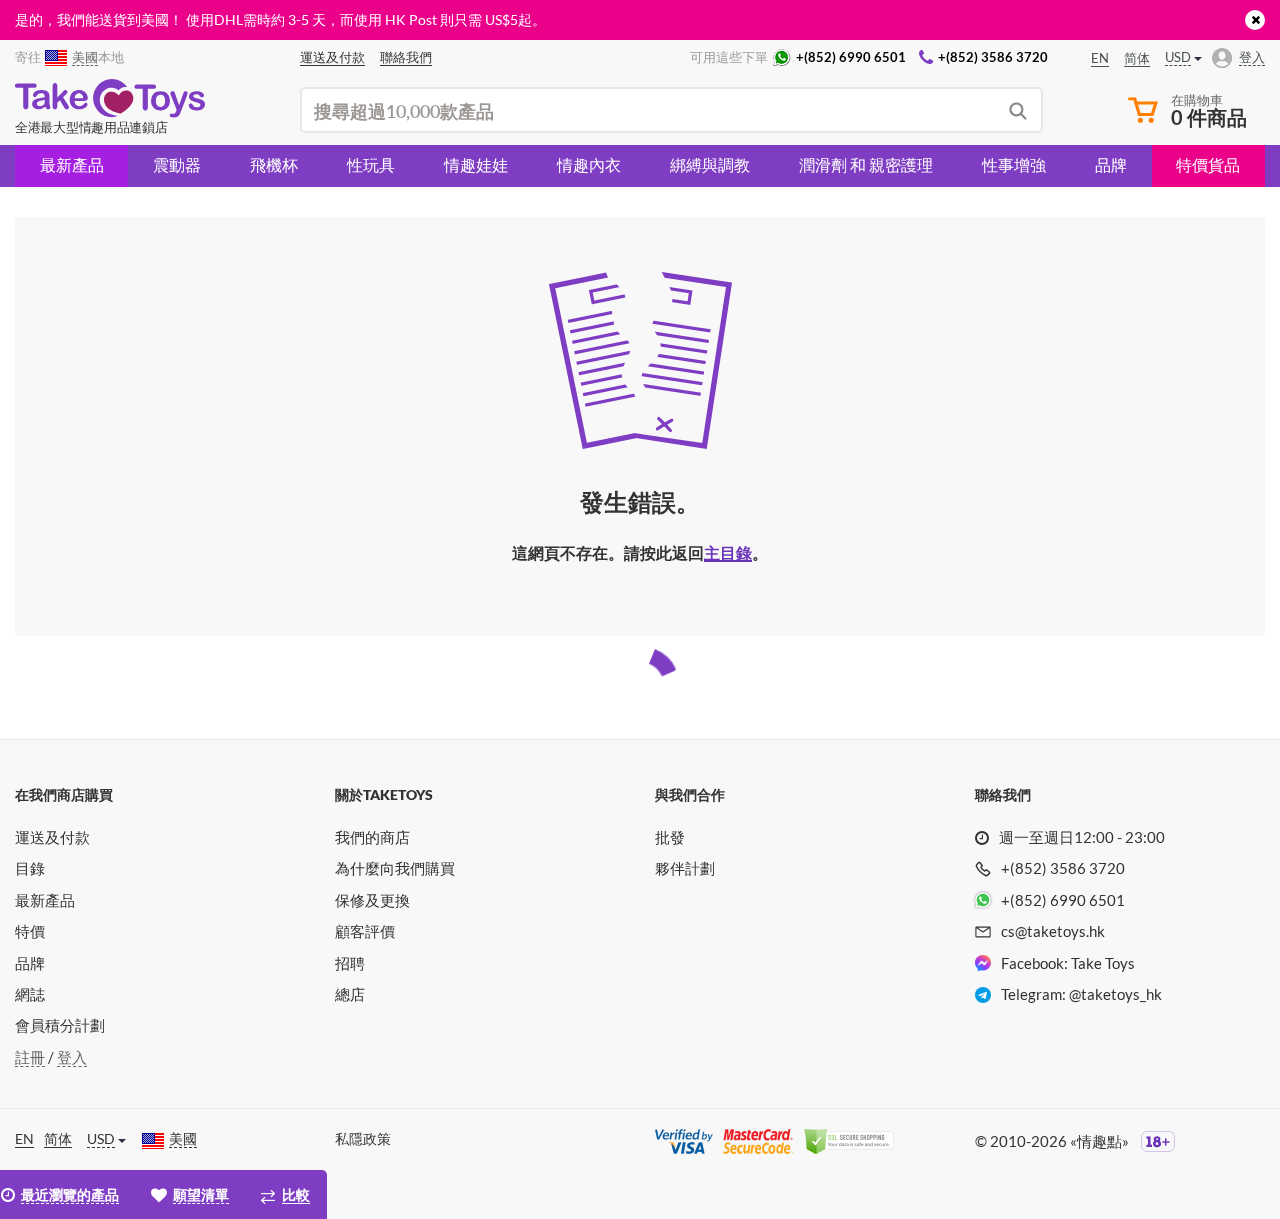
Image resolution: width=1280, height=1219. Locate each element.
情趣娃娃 (476, 164)
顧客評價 (365, 931)
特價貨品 (1208, 164)
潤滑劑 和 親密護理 (866, 164)
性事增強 (1014, 164)
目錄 (30, 868)
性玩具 (371, 164)
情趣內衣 (589, 164)
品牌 (1111, 164)
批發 (670, 837)
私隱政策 (363, 1138)
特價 (30, 931)
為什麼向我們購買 (395, 868)
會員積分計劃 (60, 1025)
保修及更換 (372, 900)
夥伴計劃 (685, 868)
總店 (350, 994)
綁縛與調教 (710, 164)
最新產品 (72, 164)
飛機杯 (274, 164)
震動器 (177, 164)
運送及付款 (52, 837)
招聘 (350, 963)
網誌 (30, 994)
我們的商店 (372, 837)
